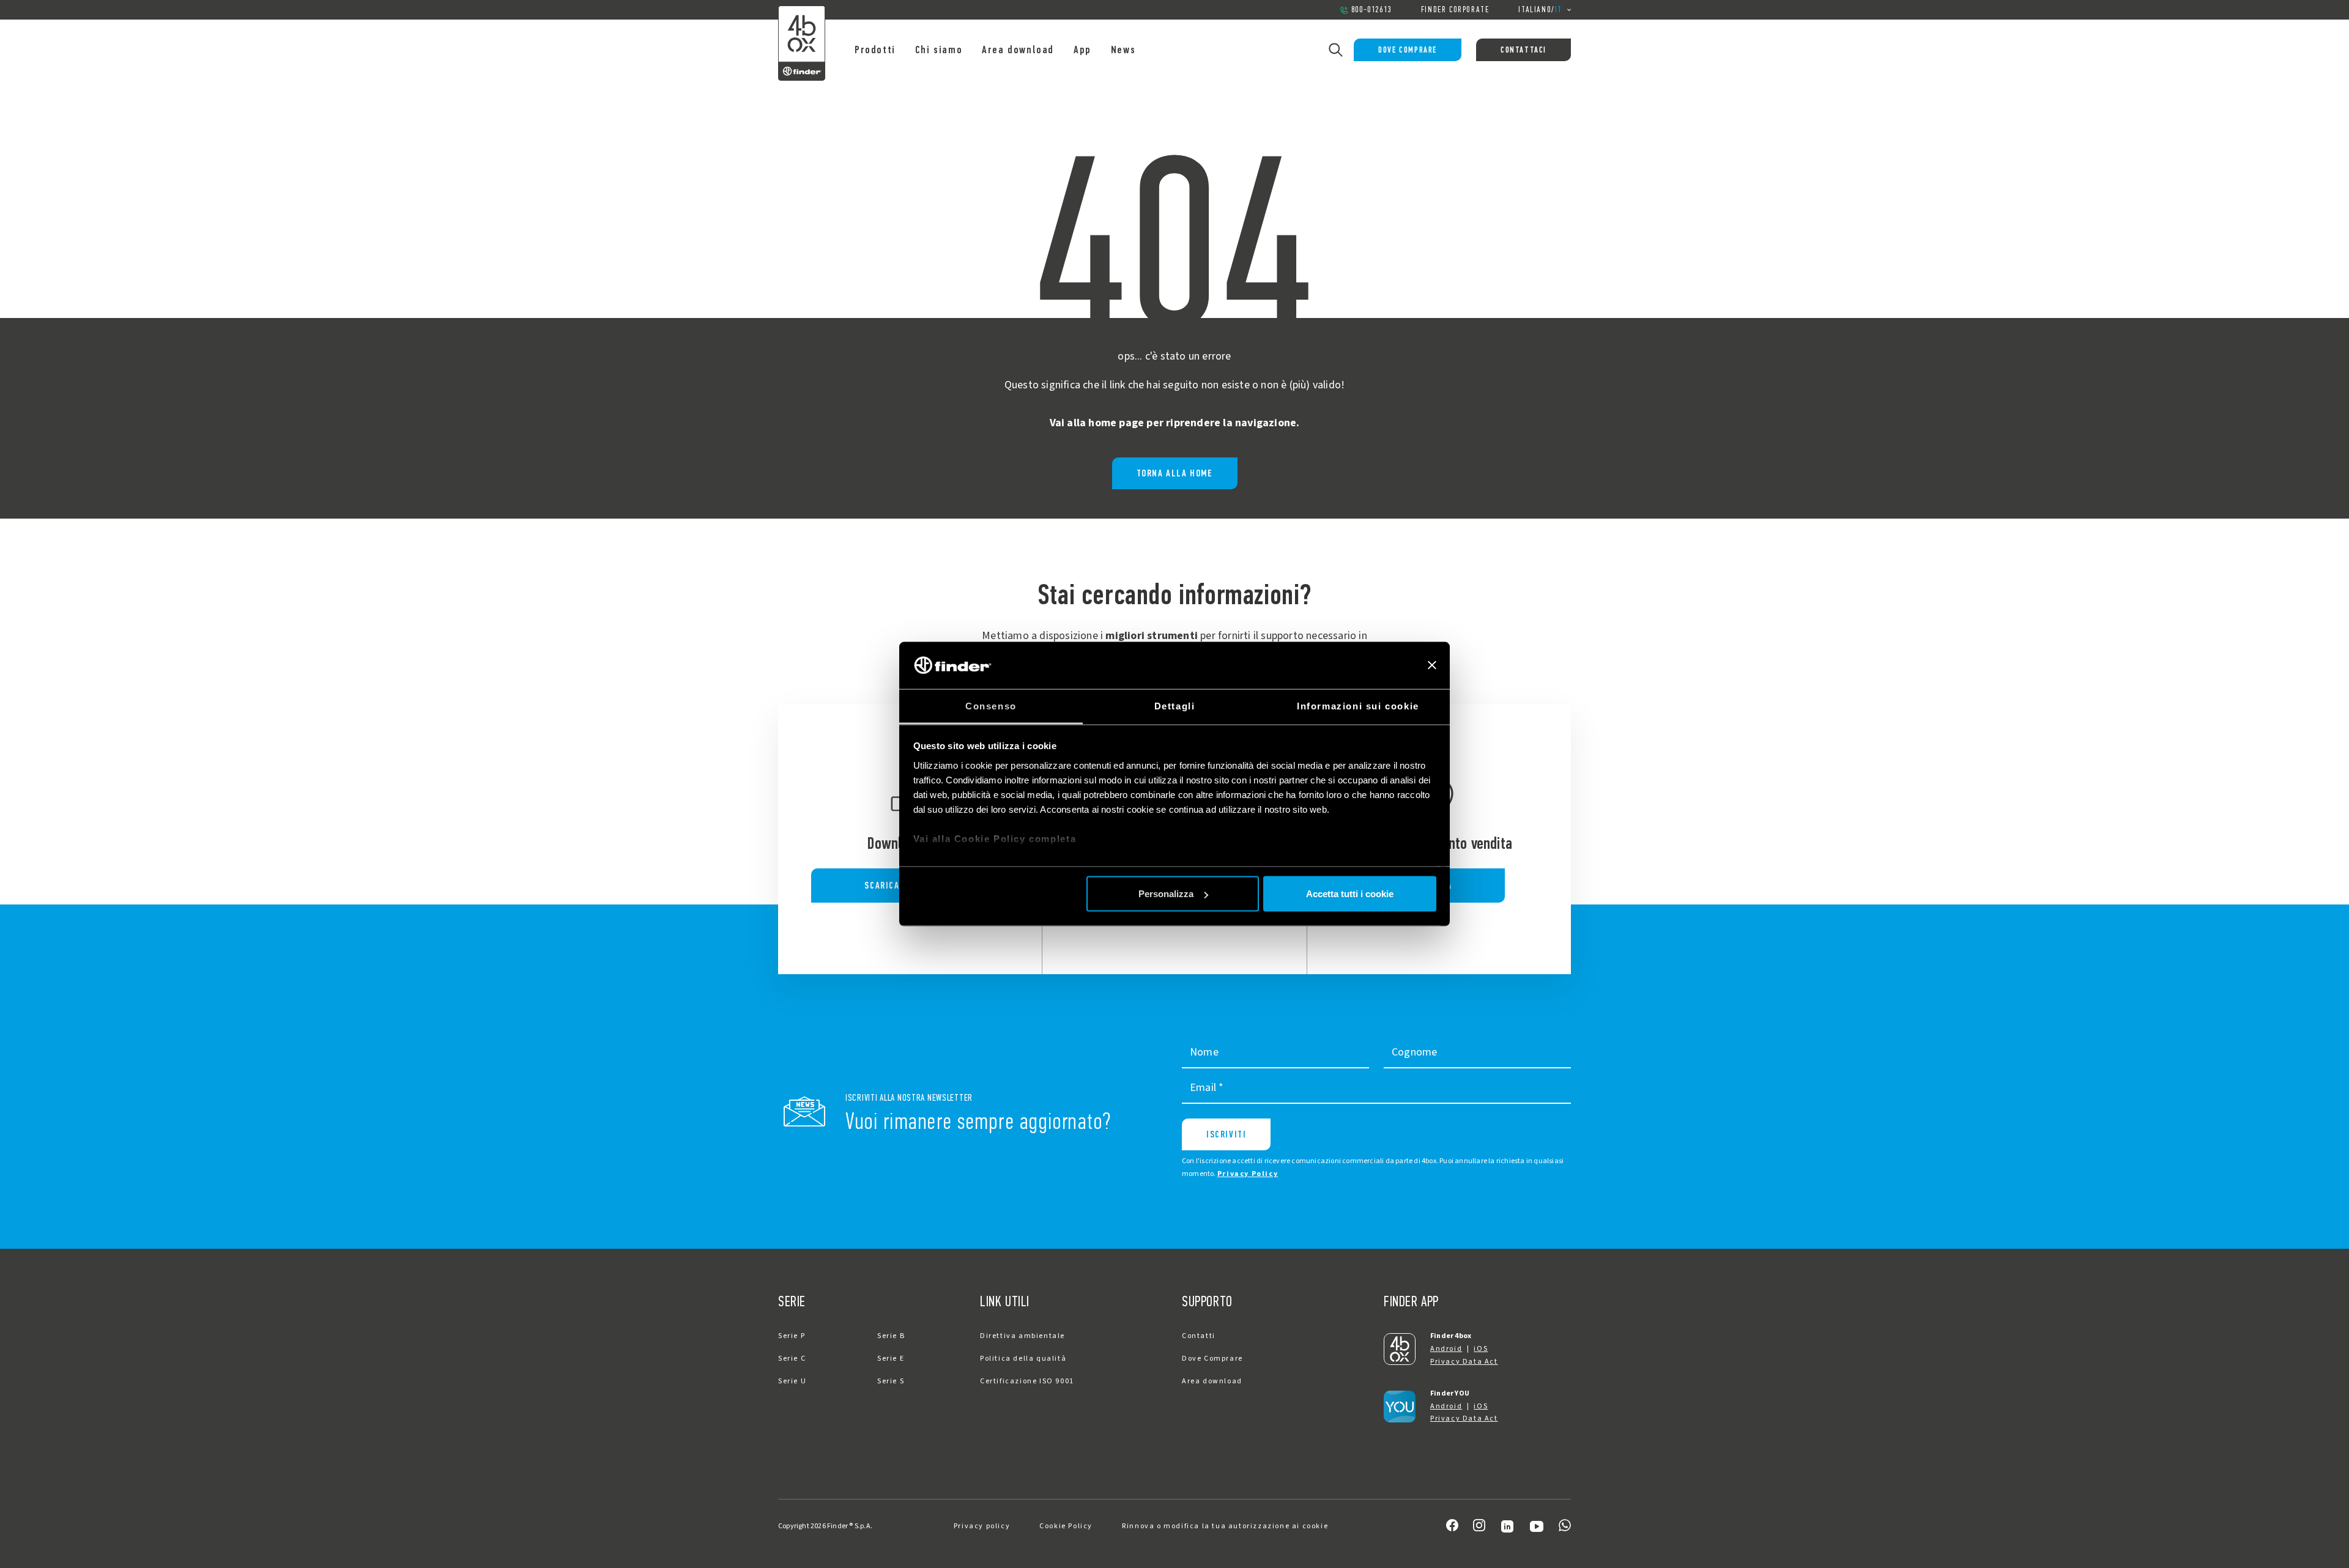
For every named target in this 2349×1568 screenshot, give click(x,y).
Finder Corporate (1455, 9)
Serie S (891, 1381)
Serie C (792, 1359)
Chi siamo (939, 50)
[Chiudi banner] (1432, 665)
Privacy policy (982, 1526)
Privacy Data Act (1464, 1362)
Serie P (792, 1336)
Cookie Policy (1066, 1526)
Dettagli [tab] (1175, 705)
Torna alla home (1175, 473)
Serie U (792, 1381)
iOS (1481, 1349)
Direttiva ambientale (1022, 1336)
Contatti (1199, 1336)
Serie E (891, 1359)
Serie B (891, 1336)
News (1123, 50)
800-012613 (1371, 9)
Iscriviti (1226, 1134)
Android (1446, 1349)
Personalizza (1166, 894)
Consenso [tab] (991, 705)
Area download (1018, 50)
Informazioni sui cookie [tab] (1358, 705)
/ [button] (1540, 9)
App (1082, 50)
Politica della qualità (1023, 1359)
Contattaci (1523, 50)
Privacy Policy (1248, 1174)
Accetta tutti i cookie (1350, 894)
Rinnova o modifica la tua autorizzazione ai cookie (1225, 1526)
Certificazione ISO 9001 (1027, 1381)
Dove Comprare (1408, 50)
